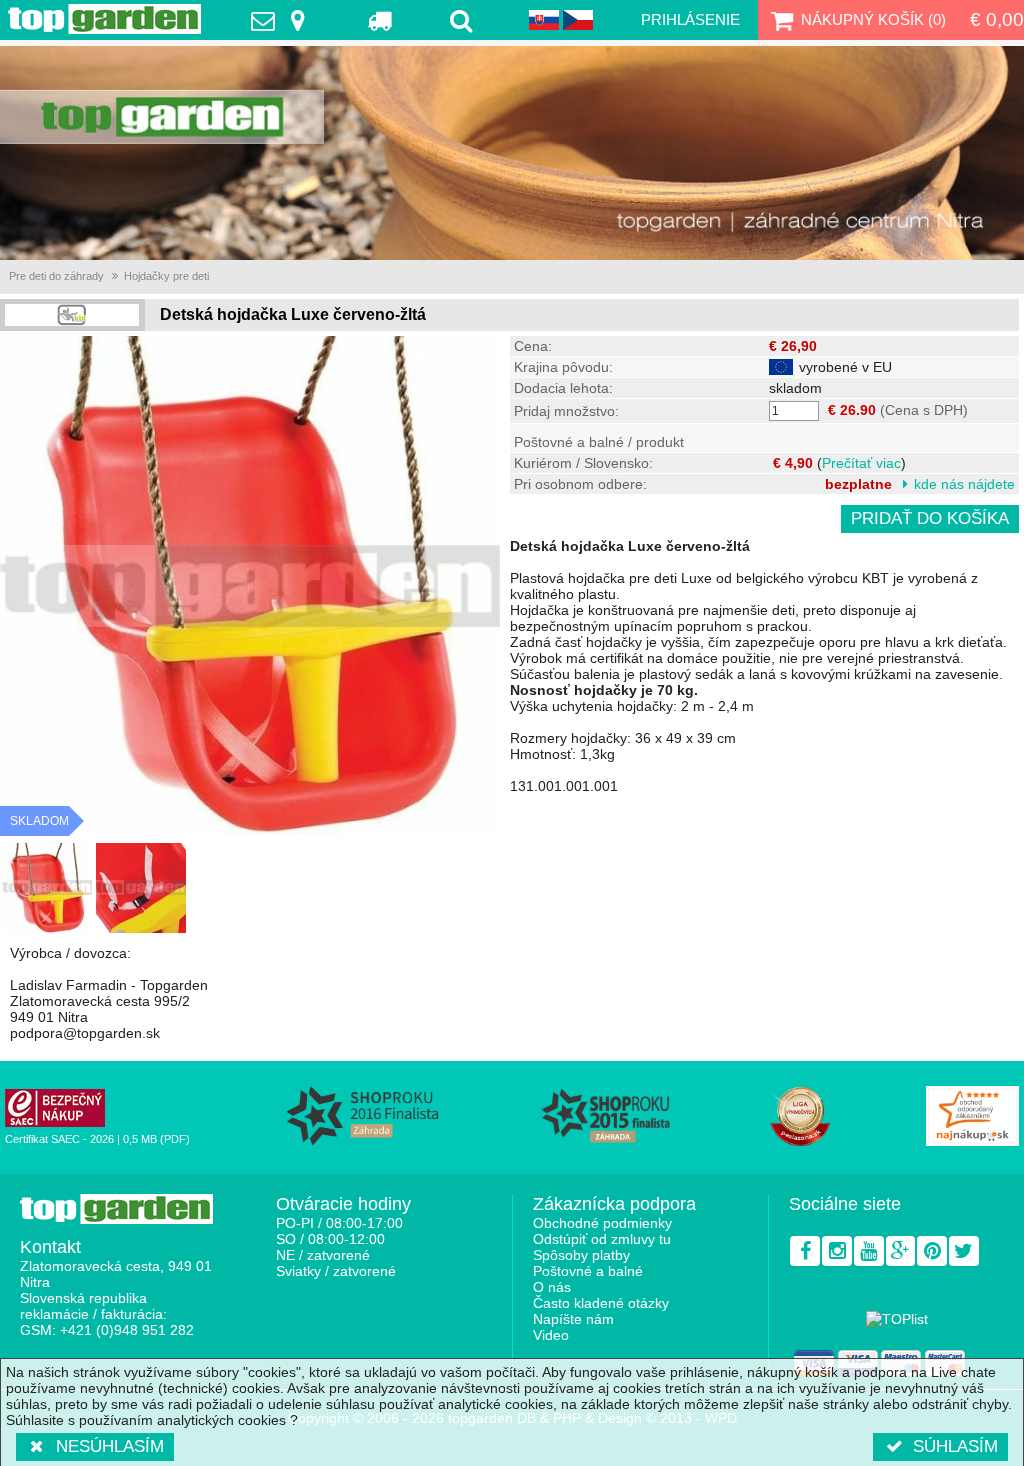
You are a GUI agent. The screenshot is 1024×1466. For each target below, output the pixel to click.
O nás (552, 1287)
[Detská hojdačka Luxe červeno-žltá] (47, 888)
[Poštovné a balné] (381, 20)
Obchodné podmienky (602, 1223)
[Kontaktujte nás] (283, 20)
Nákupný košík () (873, 19)
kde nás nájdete (964, 484)
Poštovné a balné (588, 1271)
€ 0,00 (997, 19)
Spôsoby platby (581, 1255)
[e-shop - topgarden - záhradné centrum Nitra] (512, 153)
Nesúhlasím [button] (110, 1446)
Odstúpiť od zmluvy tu (602, 1239)
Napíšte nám (573, 1319)
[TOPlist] (897, 1319)
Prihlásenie (690, 19)
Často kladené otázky (601, 1303)
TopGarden (104, 19)
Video (551, 1335)
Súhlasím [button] (955, 1446)
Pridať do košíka (930, 518)
